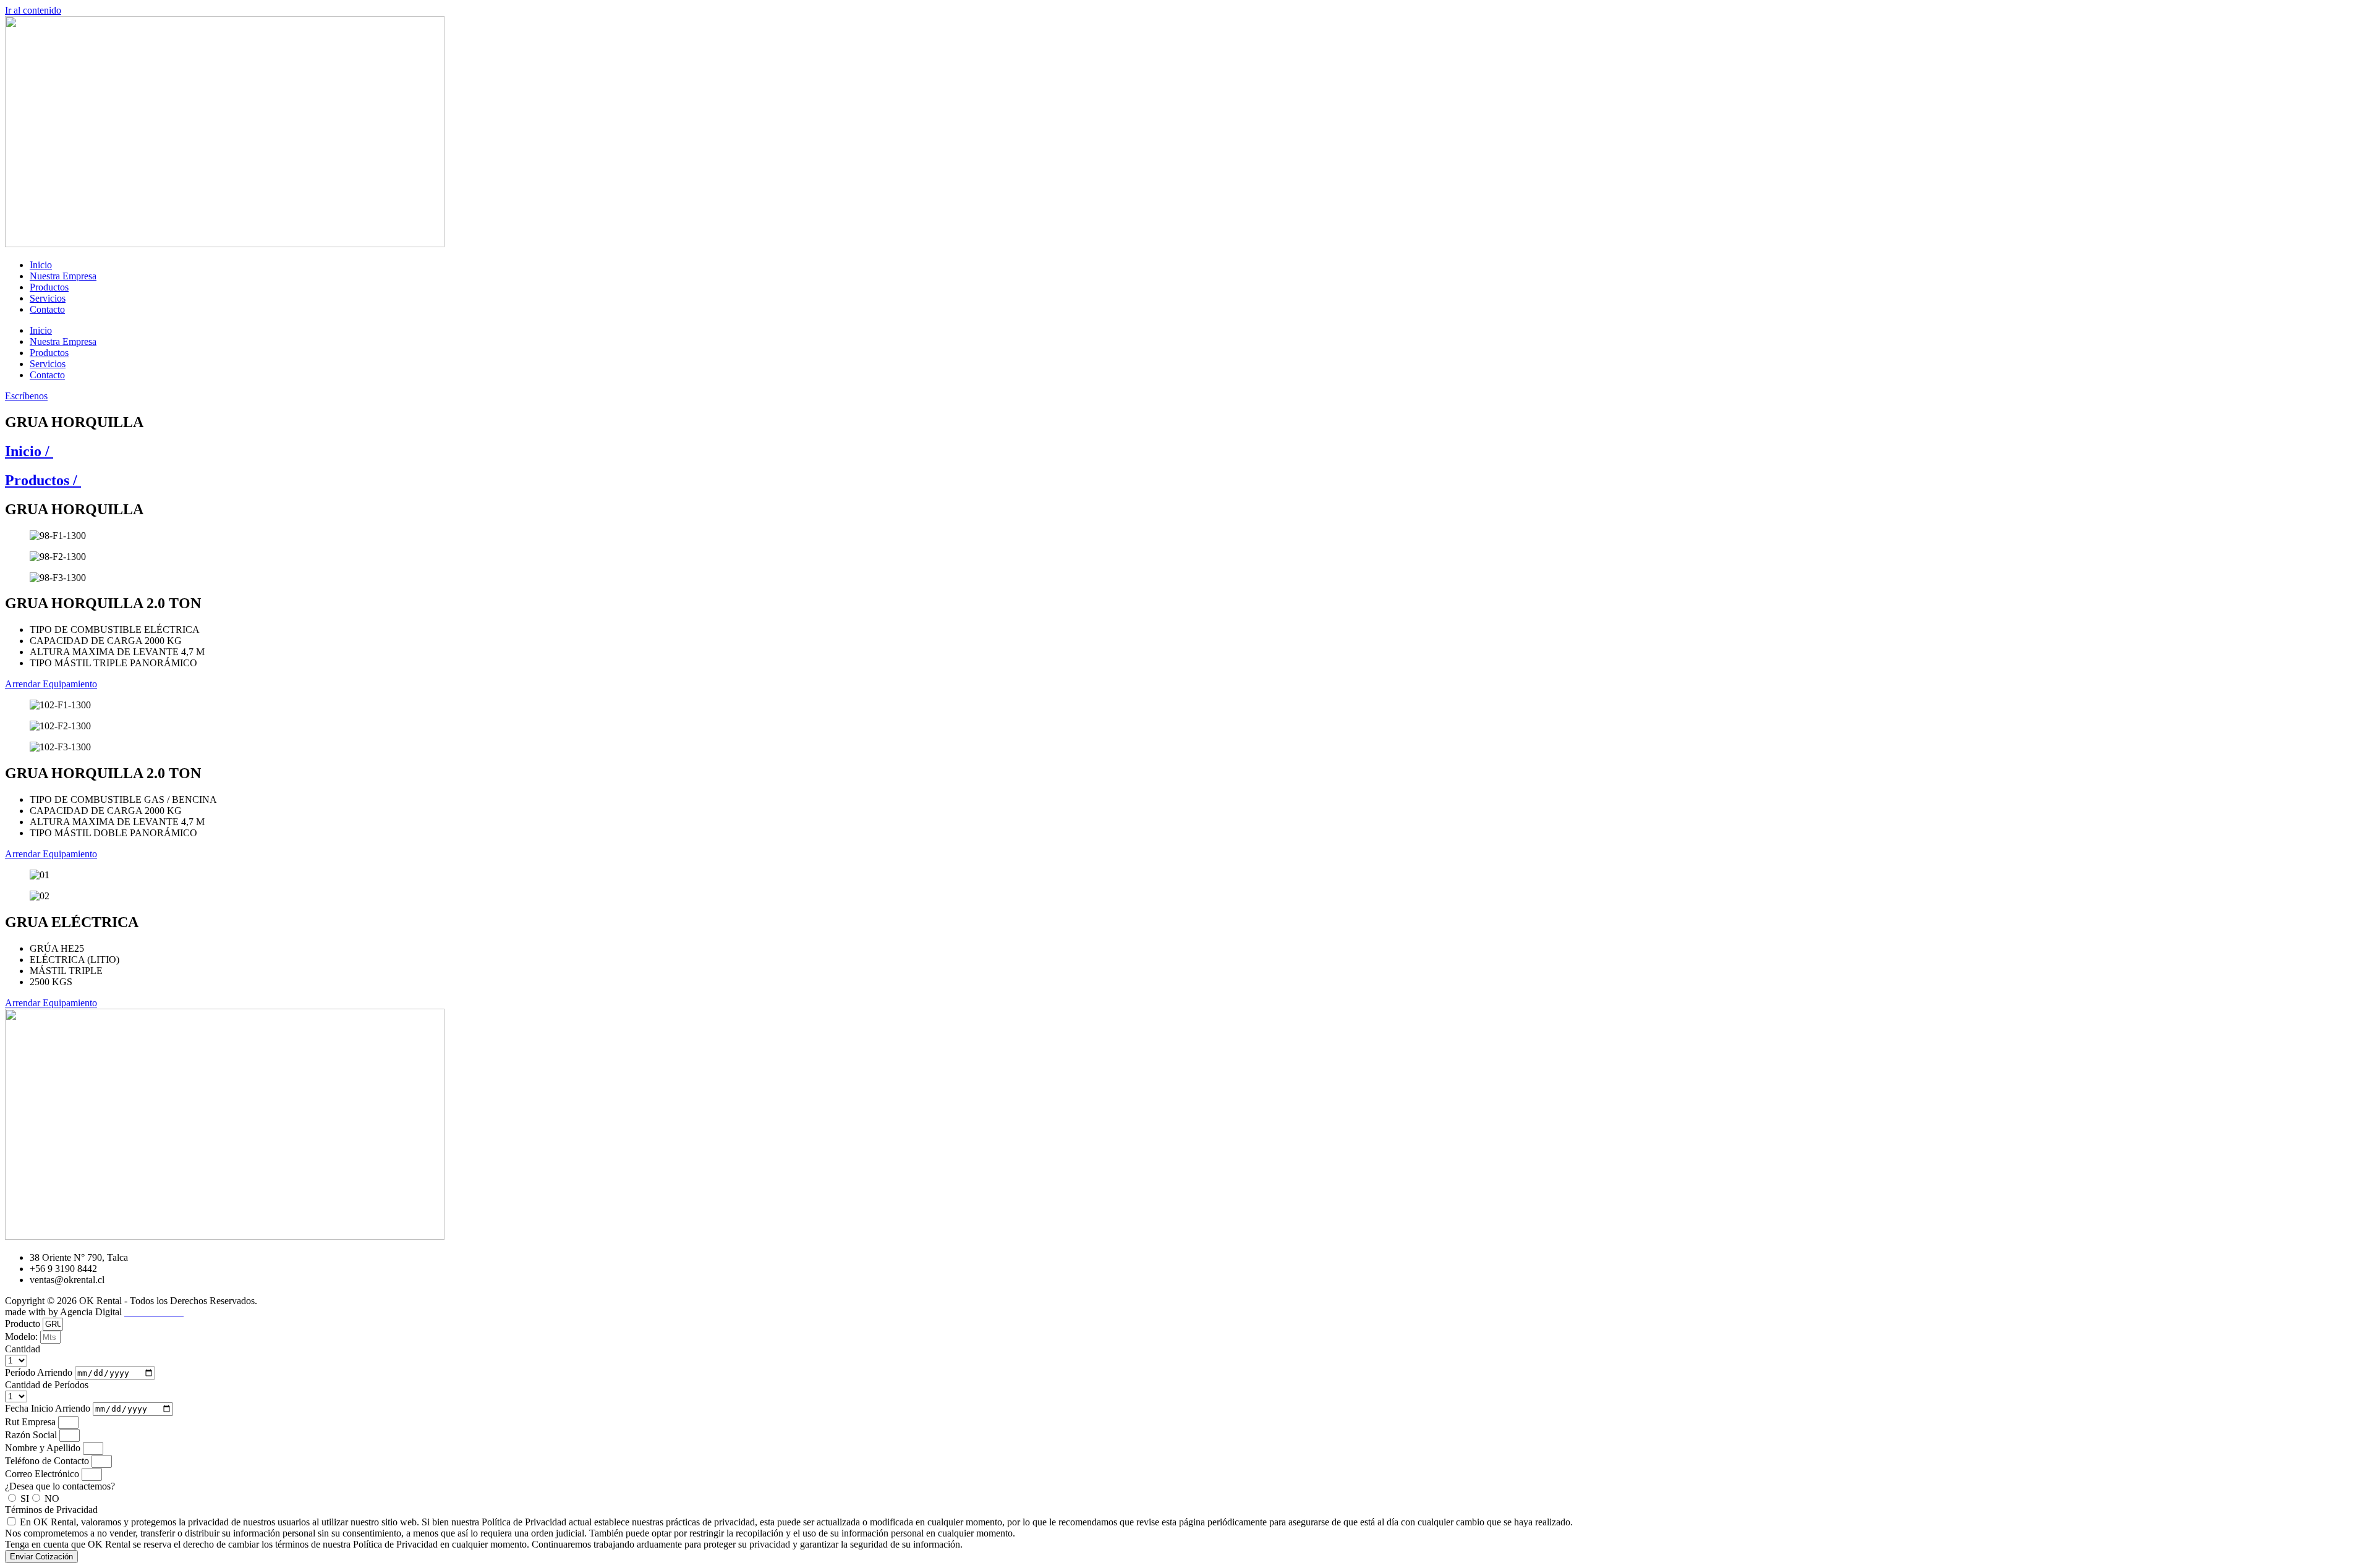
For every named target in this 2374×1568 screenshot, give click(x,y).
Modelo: (23, 1337)
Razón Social (32, 1435)
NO (52, 1498)
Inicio (41, 265)
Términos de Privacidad (51, 1510)
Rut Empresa (32, 1422)
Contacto (47, 309)
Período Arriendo (40, 1372)
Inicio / (29, 451)
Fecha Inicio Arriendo (49, 1408)
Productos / (43, 480)
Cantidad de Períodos (47, 1385)
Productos (49, 287)
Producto (24, 1324)
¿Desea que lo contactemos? (60, 1486)
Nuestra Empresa (63, 276)
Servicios (48, 298)
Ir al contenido (33, 10)
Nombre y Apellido (44, 1448)
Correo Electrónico (43, 1474)
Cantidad (23, 1349)
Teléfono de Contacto (48, 1461)
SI (25, 1498)
